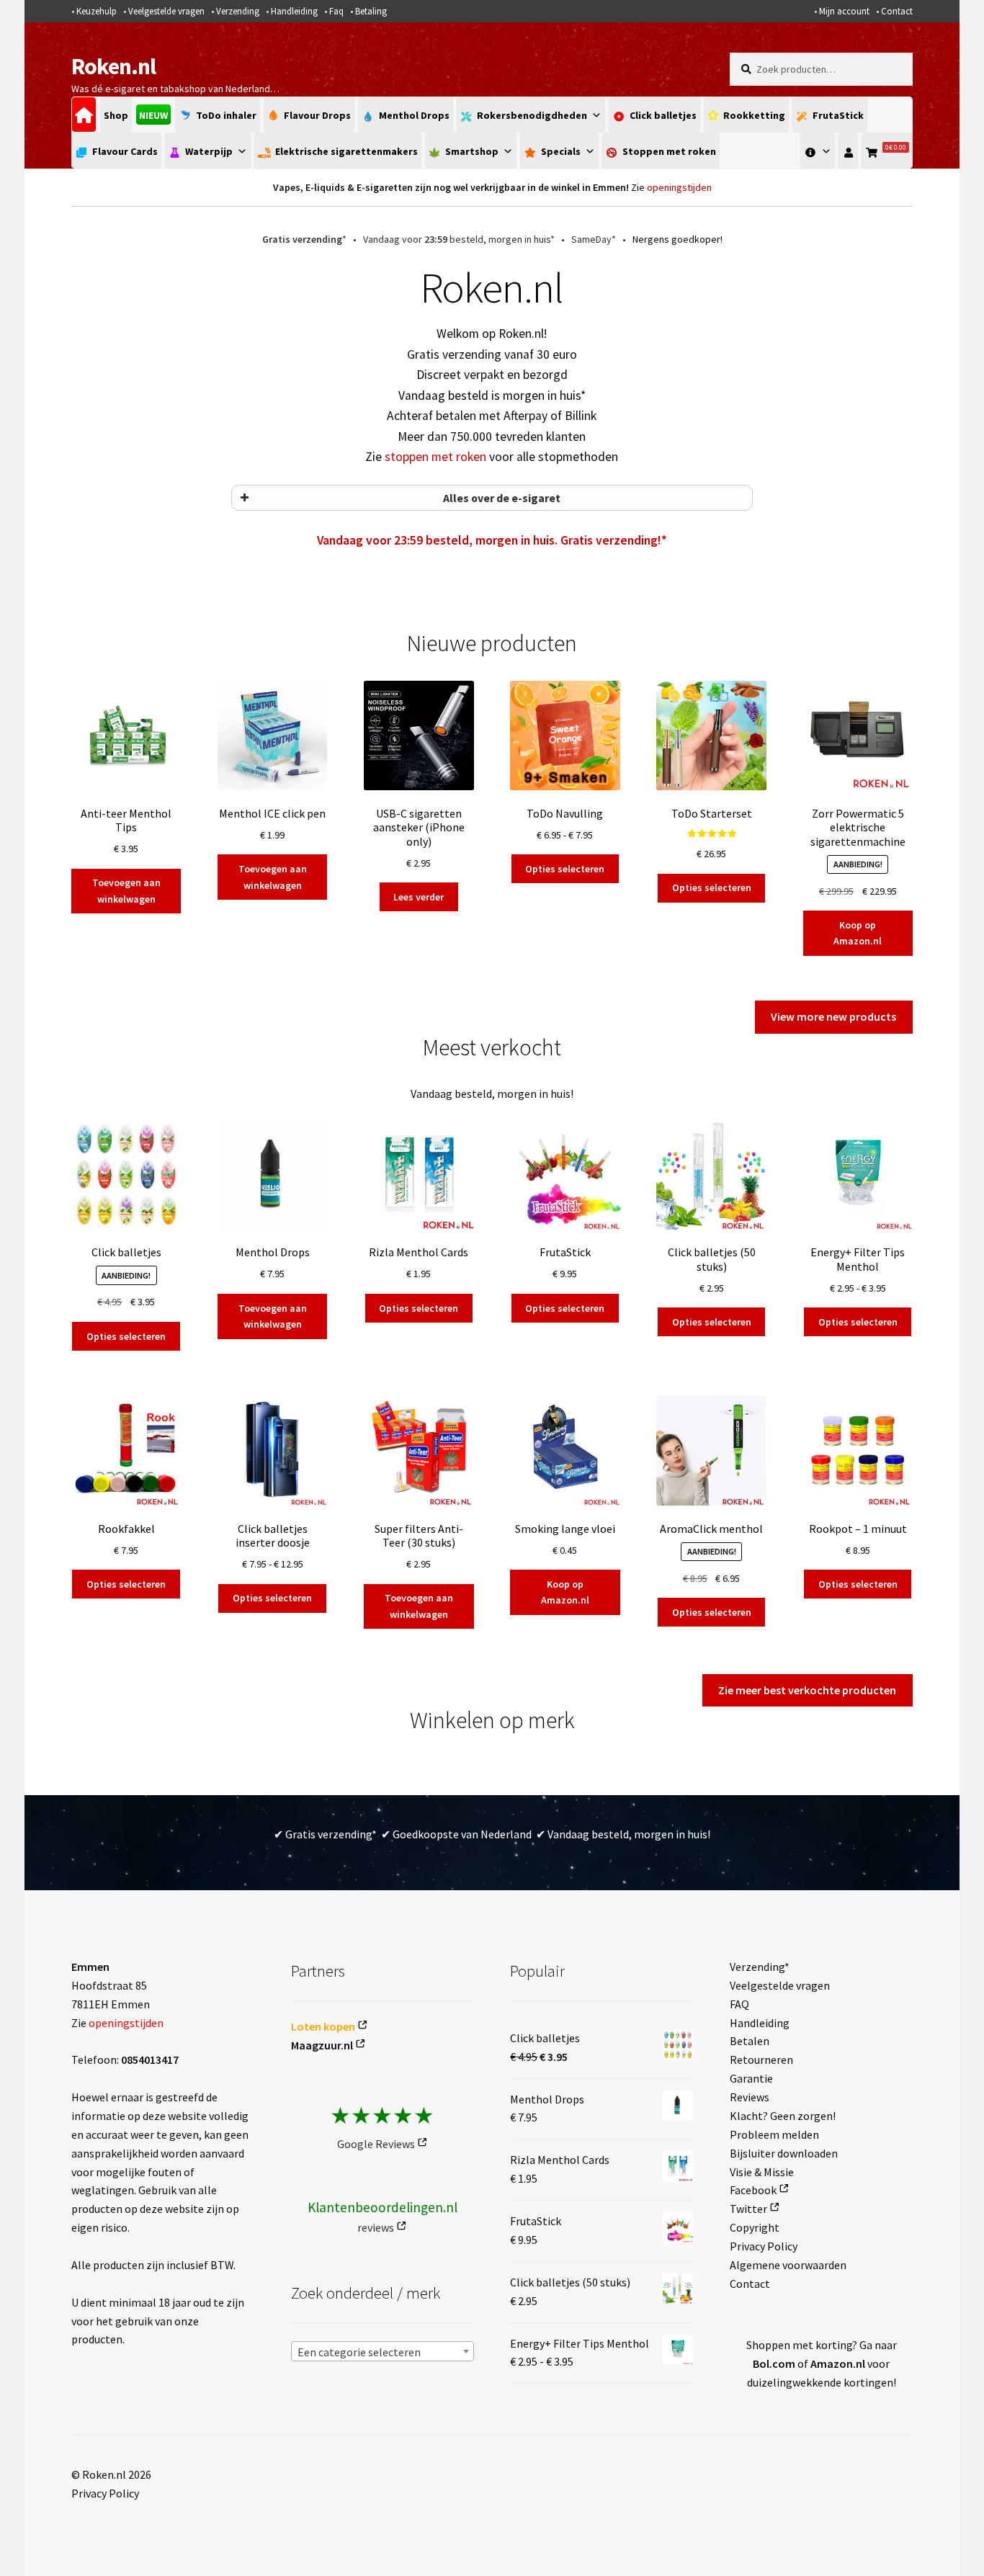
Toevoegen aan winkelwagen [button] (126, 891)
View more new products (833, 1016)
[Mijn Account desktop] (849, 151)
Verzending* (760, 1967)
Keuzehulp (97, 11)
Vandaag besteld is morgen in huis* (492, 395)
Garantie (751, 2078)
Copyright (755, 2227)
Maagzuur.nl (322, 2045)
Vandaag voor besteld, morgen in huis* (459, 239)
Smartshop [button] (472, 151)
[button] (818, 151)
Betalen (750, 2041)
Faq (336, 11)
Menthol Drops (414, 115)
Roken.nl (113, 66)
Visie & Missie (762, 2172)
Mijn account (844, 11)
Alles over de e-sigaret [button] (502, 498)
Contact (897, 11)
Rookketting (754, 115)
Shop (116, 115)
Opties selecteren (565, 869)
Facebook (753, 2190)
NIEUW (153, 115)
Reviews (750, 2097)
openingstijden (679, 187)
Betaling (371, 11)
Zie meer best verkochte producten (807, 1690)
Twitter (748, 2209)
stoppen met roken (435, 457)
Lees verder (419, 897)
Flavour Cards (125, 151)
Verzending (238, 11)
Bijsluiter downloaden (784, 2153)
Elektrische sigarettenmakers (346, 151)
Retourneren (761, 2060)
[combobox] (383, 2351)
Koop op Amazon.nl (858, 933)
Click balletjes (663, 115)
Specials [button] (561, 151)
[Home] (84, 115)
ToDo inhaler (226, 115)
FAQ (739, 2004)
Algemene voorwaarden (788, 2265)
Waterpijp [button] (209, 151)
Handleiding (294, 11)
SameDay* (594, 239)
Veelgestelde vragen (166, 11)
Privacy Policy (764, 2246)
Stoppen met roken (669, 151)
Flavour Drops (317, 115)
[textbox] (383, 2352)
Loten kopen (323, 2026)
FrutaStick (838, 115)
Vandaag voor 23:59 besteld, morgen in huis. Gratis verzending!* (492, 540)
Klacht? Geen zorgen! (783, 2116)
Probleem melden (774, 2134)
